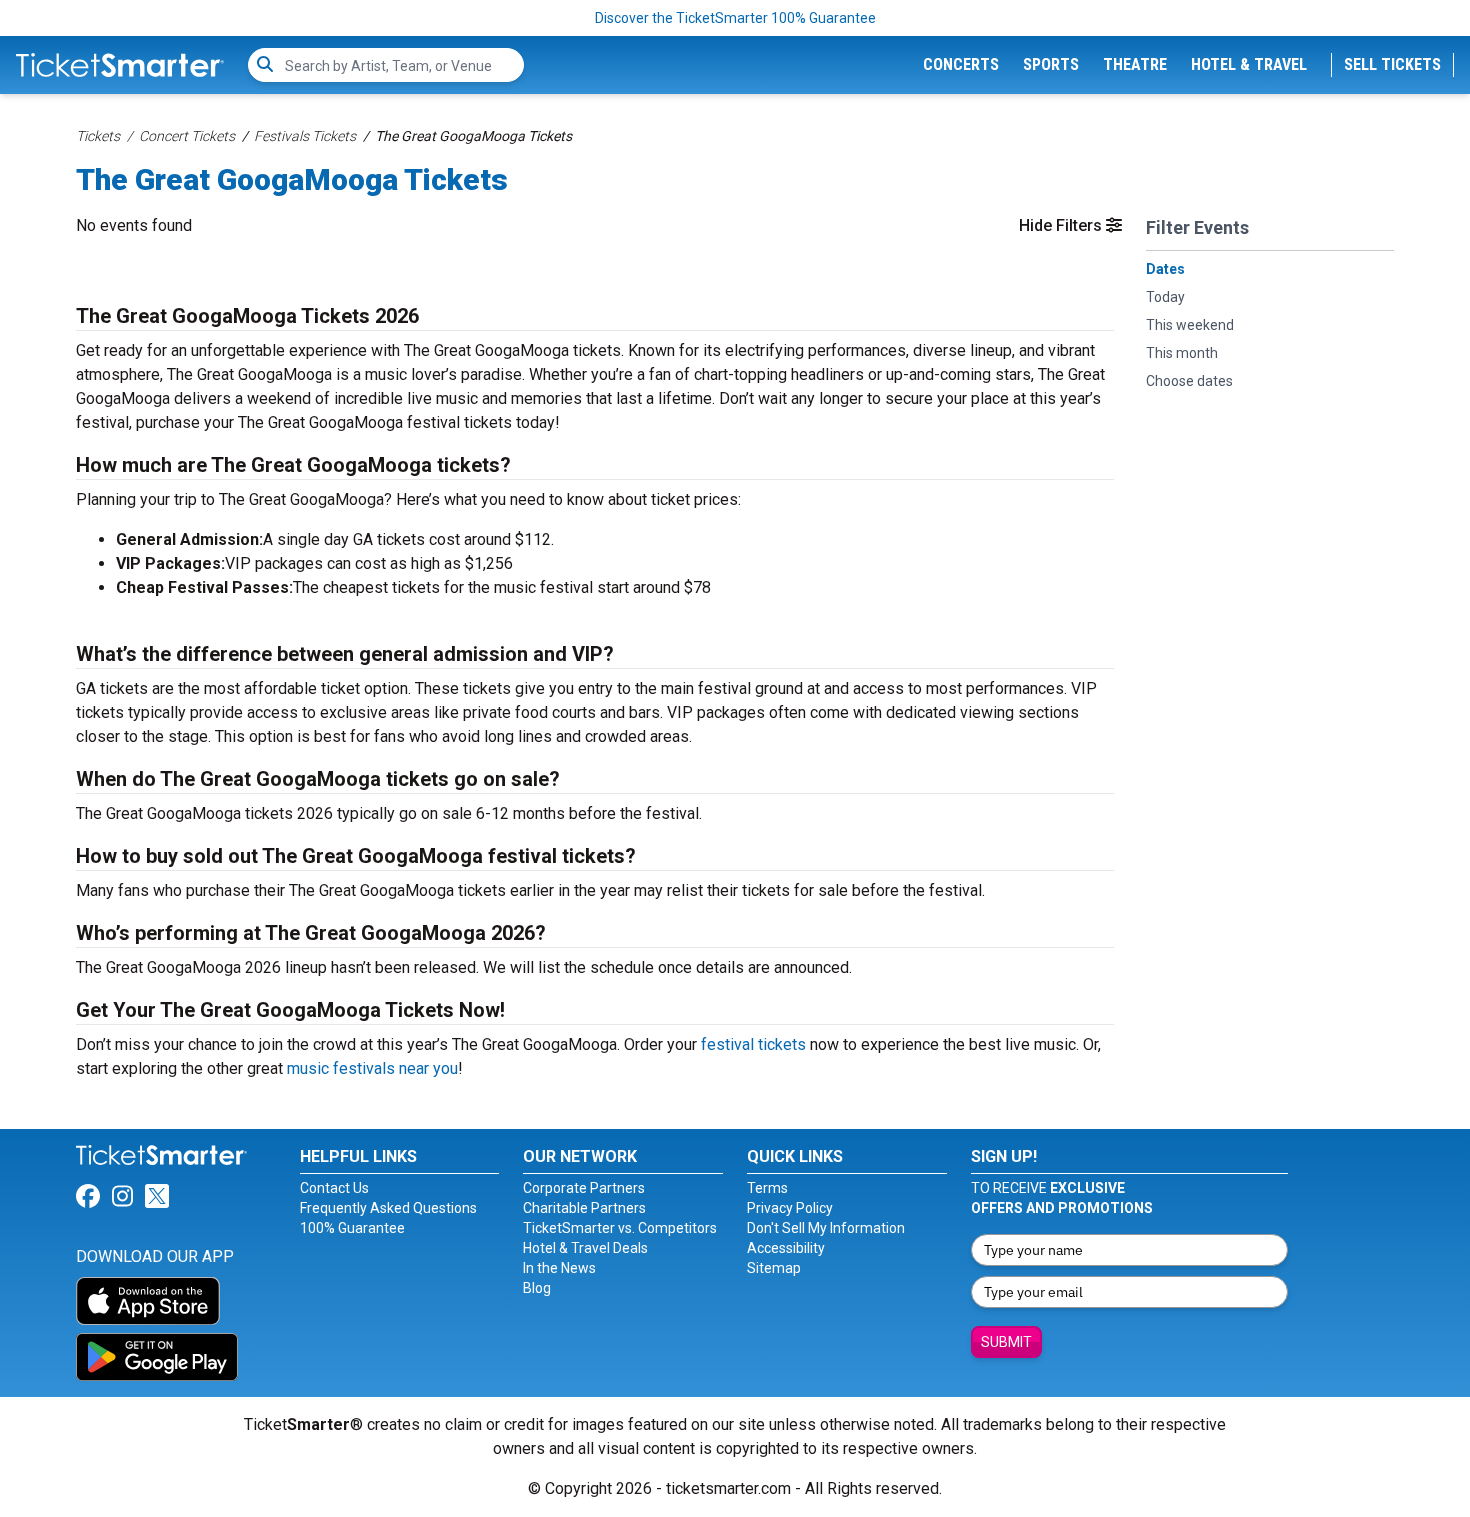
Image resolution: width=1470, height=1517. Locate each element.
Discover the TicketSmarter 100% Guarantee (735, 18)
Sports (1051, 64)
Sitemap (774, 1268)
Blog (537, 1288)
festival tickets (753, 1044)
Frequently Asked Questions (388, 1208)
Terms (767, 1188)
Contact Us (334, 1188)
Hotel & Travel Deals (585, 1248)
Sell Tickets (1392, 64)
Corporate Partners (584, 1188)
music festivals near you (372, 1068)
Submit (1006, 1342)
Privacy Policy (790, 1208)
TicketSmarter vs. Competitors (620, 1228)
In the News (559, 1268)
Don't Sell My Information (826, 1228)
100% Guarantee (352, 1228)
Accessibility (786, 1248)
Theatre (1135, 64)
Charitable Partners (584, 1208)
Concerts (961, 64)
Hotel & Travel (1249, 64)
